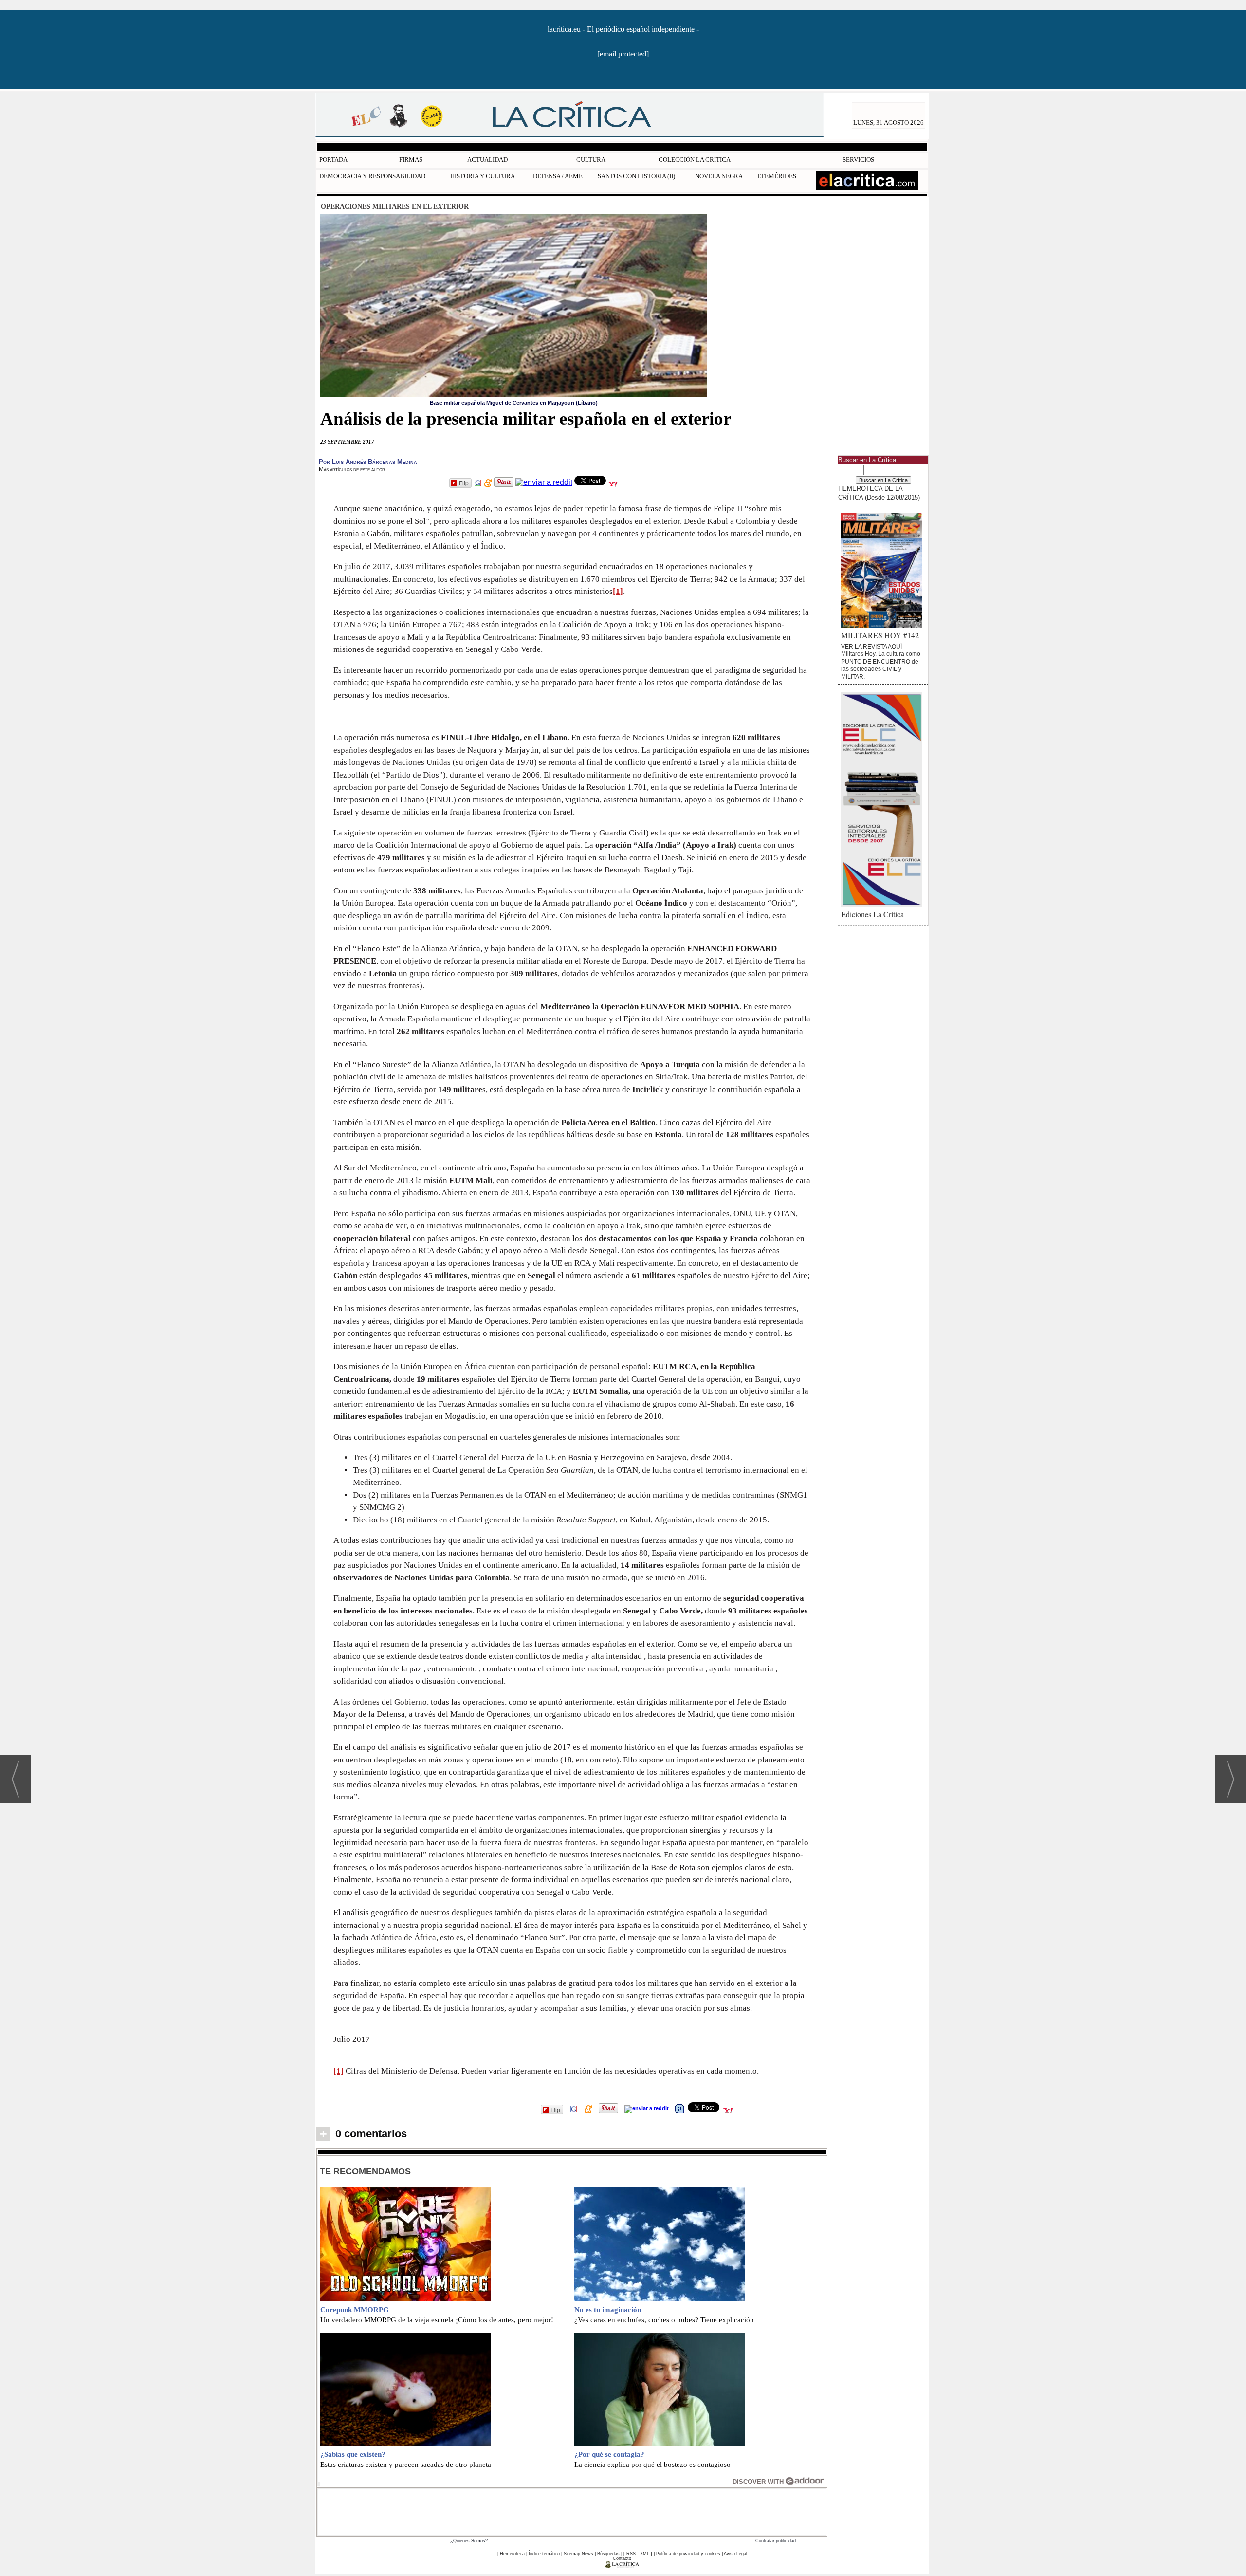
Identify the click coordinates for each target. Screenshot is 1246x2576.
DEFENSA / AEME (558, 176)
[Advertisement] (572, 2511)
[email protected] (623, 54)
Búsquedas (608, 2554)
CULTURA (591, 159)
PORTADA (333, 159)
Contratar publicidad (776, 2541)
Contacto (622, 2558)
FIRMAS (411, 159)
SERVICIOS (858, 159)
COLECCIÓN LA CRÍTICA (695, 159)
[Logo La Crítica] (622, 2566)
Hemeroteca (512, 2554)
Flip (464, 483)
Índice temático (544, 2554)
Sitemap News (578, 2554)
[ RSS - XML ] (638, 2554)
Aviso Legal (735, 2554)
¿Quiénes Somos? (469, 2541)
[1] (618, 591)
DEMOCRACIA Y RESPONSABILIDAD (372, 176)
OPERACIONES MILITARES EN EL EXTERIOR (395, 206)
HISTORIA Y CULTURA (483, 176)
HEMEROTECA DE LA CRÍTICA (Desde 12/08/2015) (879, 493)
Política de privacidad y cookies (688, 2554)
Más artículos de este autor (352, 469)
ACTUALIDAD (487, 159)
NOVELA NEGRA (719, 176)
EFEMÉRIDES (777, 176)
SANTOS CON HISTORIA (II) (636, 176)
